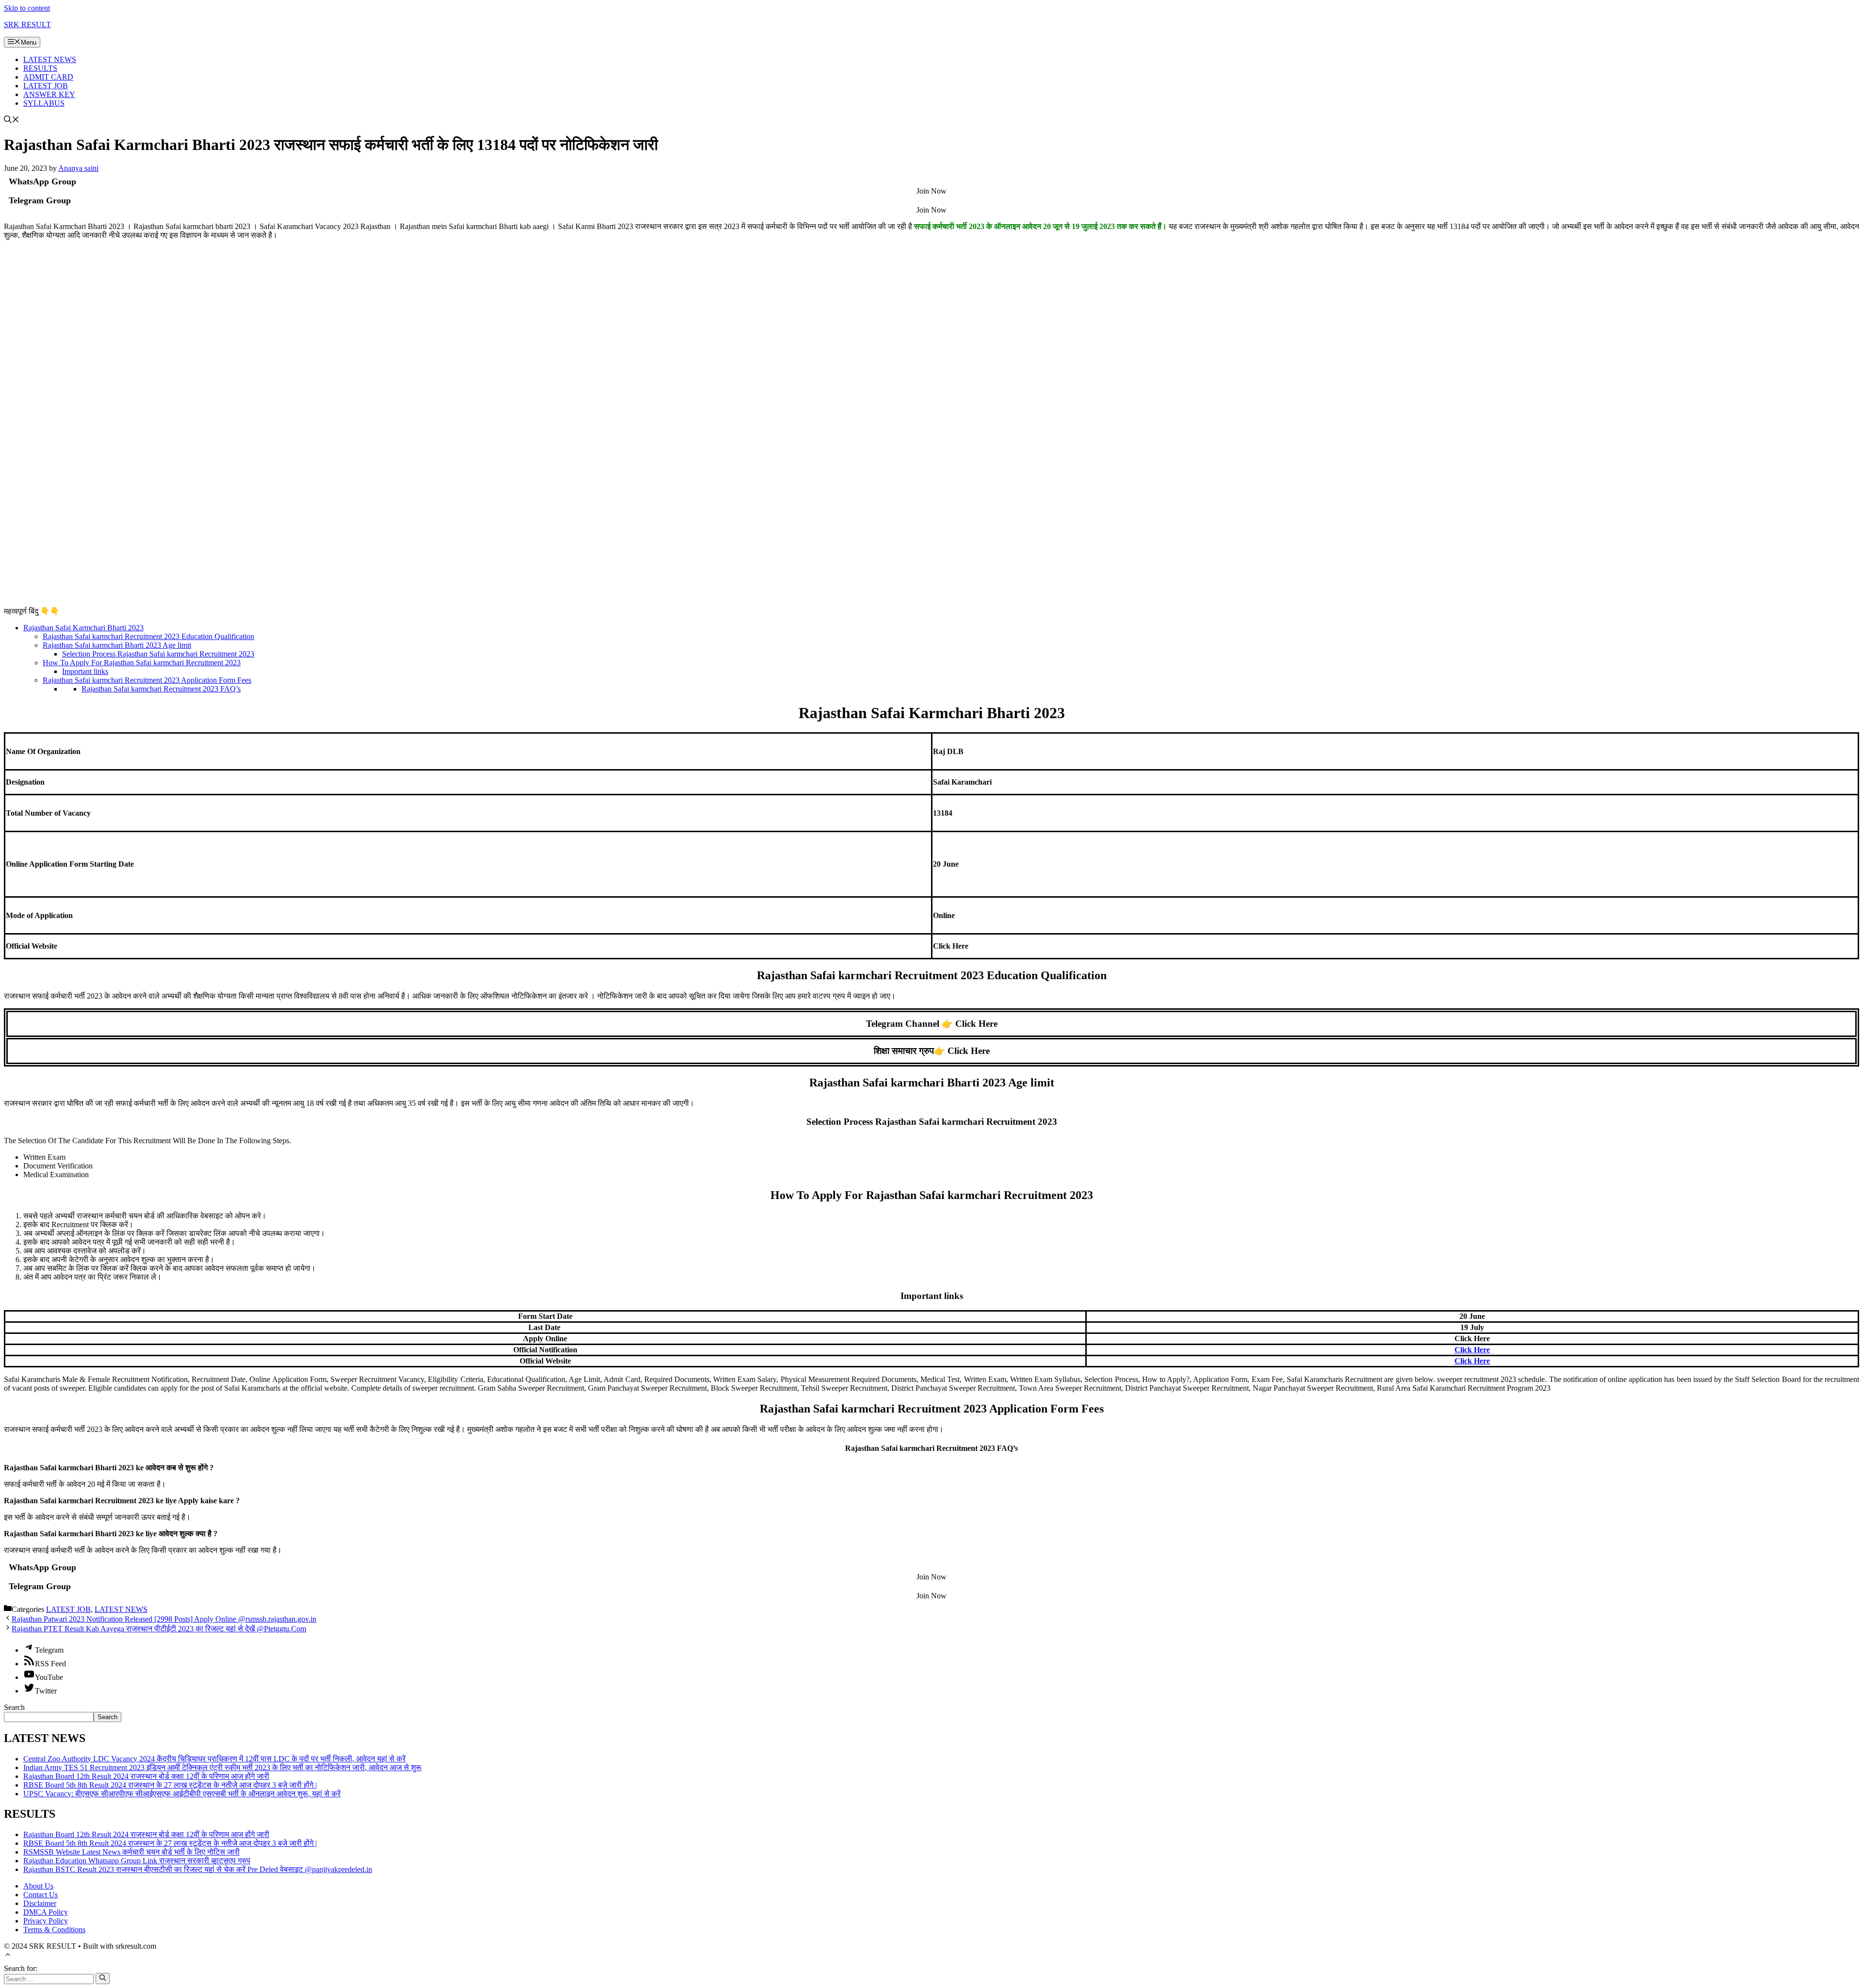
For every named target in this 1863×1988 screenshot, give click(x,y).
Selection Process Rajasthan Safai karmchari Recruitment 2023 (158, 654)
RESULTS (40, 68)
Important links (85, 671)
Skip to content (27, 8)
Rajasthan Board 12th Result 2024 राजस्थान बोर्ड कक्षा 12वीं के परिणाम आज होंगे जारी (146, 1776)
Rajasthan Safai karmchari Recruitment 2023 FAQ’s (161, 689)
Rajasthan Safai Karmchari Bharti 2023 (83, 628)
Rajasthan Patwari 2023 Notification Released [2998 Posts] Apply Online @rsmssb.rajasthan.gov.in (164, 1619)
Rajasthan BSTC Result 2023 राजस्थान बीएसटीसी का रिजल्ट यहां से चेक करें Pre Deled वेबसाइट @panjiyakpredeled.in (198, 1869)
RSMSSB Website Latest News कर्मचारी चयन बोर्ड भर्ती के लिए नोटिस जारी (131, 1852)
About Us (38, 1886)
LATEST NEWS (50, 59)
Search (14, 1707)
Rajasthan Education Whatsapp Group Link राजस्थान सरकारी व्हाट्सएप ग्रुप (137, 1861)
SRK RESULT (27, 25)
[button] (12, 121)
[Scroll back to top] (8, 1956)
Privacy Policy (46, 1921)
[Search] (103, 1978)
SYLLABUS (44, 103)
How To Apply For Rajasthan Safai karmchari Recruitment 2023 (142, 663)
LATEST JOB (46, 86)
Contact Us (41, 1895)
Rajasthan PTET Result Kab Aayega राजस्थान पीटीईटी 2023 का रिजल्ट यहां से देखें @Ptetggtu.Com (159, 1629)
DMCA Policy (46, 1912)
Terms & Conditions (54, 1930)
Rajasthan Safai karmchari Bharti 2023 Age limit (117, 645)
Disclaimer (40, 1903)
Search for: (21, 1968)
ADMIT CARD (48, 77)
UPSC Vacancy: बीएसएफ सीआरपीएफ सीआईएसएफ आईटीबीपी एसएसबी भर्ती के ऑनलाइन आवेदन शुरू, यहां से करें (182, 1794)
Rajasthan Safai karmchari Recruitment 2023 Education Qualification (148, 636)
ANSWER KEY (49, 94)
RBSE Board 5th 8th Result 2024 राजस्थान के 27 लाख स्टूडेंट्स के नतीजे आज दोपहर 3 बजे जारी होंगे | (170, 1785)
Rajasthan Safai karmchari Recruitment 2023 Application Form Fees (147, 680)
